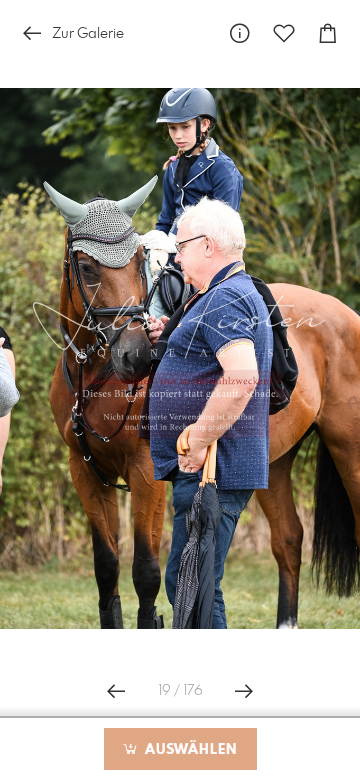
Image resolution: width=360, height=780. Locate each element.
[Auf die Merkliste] (284, 33)
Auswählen (188, 750)
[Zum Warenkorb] (328, 33)
